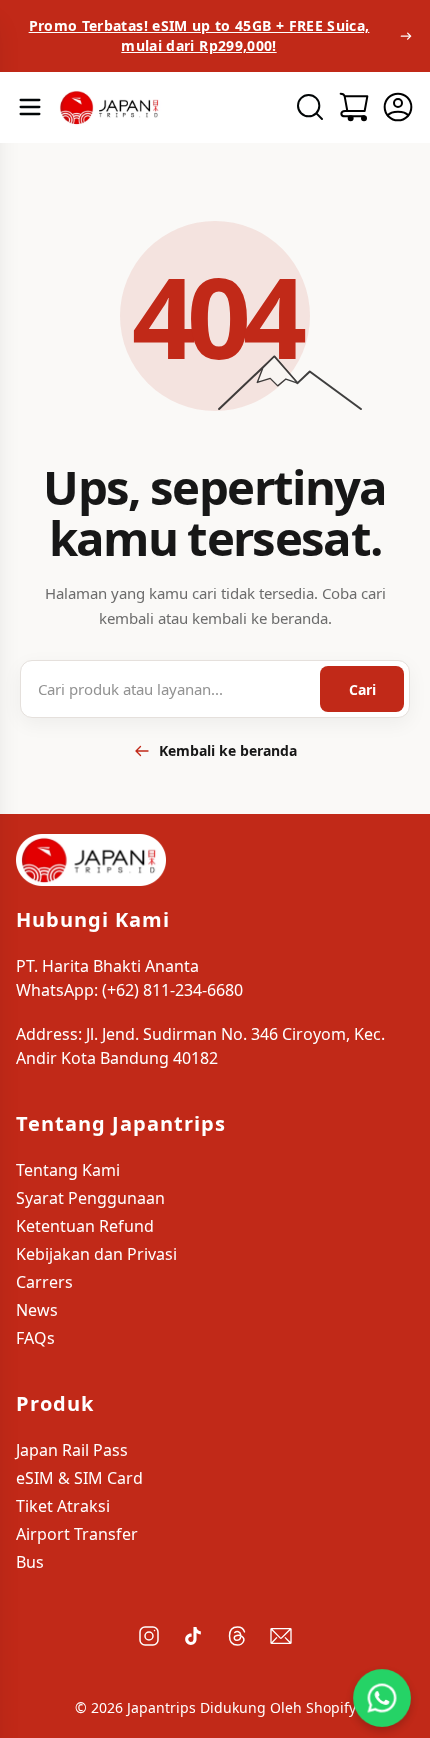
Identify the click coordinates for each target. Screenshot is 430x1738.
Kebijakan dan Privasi (96, 1254)
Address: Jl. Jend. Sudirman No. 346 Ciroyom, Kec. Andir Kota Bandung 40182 (200, 1046)
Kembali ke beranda (228, 750)
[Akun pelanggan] (398, 107)
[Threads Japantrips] (237, 1636)
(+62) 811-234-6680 (172, 990)
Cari (362, 689)
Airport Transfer (77, 1534)
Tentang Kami (68, 1170)
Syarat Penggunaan (90, 1198)
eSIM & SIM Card (79, 1478)
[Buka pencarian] (310, 107)
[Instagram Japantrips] (149, 1636)
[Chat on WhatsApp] (382, 1698)
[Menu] (30, 107)
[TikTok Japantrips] (193, 1636)
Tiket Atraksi (63, 1506)
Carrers (44, 1282)
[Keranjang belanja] (354, 107)
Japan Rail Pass (72, 1450)
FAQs (35, 1338)
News (37, 1310)
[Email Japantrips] (281, 1636)
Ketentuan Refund (85, 1226)
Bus (30, 1562)
